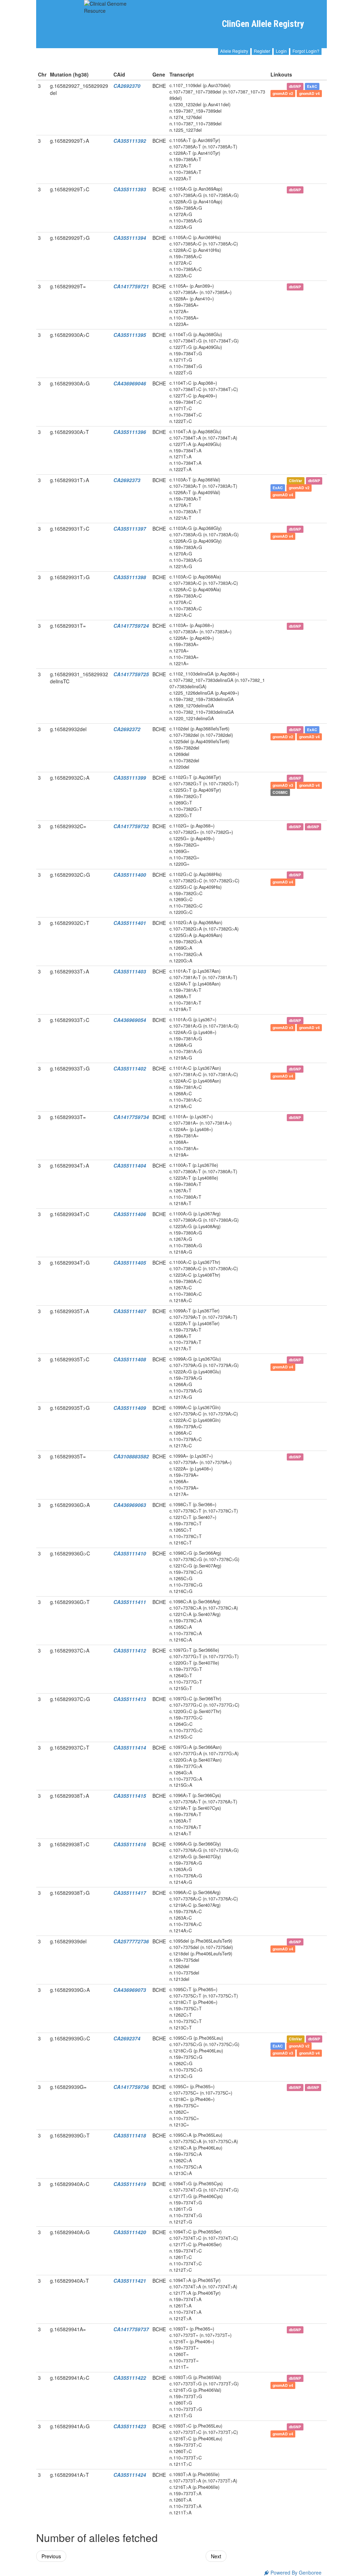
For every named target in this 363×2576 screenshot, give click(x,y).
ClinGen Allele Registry (263, 24)
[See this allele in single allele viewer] (273, 86)
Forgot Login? (306, 51)
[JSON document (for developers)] (281, 86)
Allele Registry (234, 51)
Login (281, 51)
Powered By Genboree (295, 2572)
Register (262, 51)
